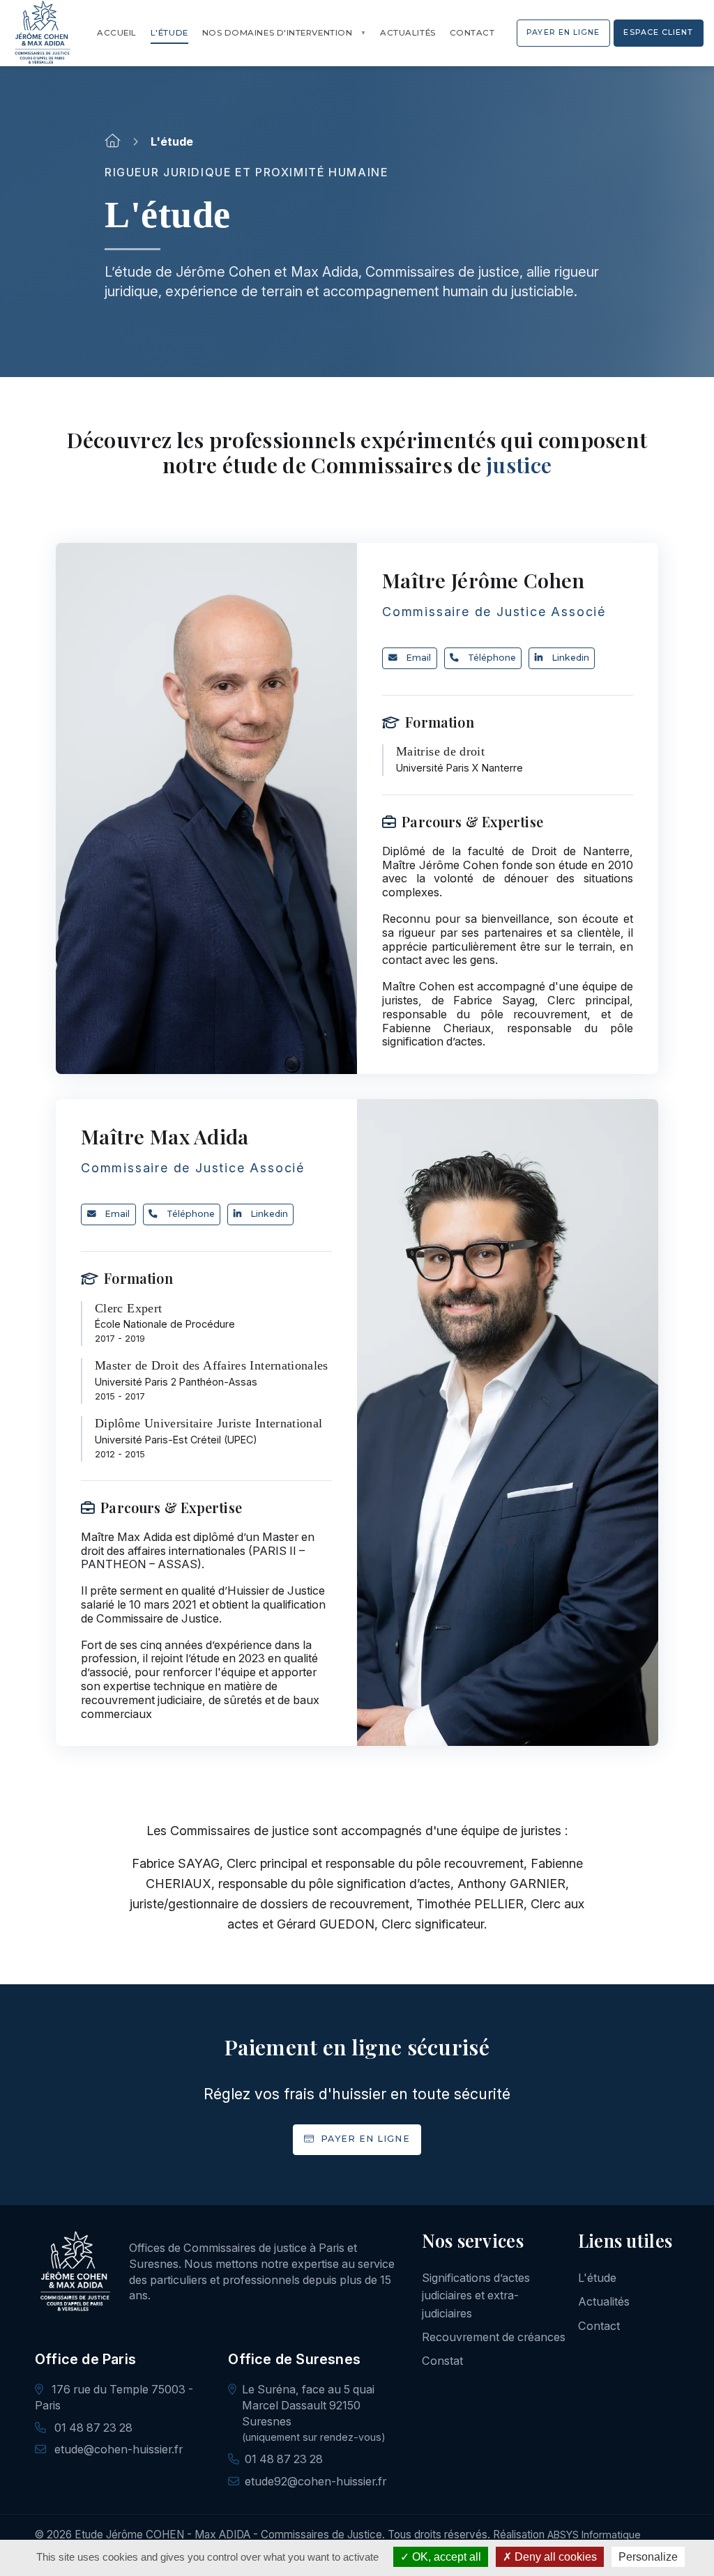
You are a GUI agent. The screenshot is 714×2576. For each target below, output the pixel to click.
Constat (442, 2361)
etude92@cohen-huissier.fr (316, 2481)
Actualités (408, 33)
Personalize (648, 2557)
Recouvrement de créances (494, 2337)
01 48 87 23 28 (92, 2428)
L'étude (169, 33)
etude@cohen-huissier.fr (117, 2449)
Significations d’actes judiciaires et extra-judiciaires (476, 2295)
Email (418, 658)
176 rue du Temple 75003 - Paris (114, 2397)
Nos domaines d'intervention (278, 33)
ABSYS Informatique (594, 2535)
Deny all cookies (554, 2557)
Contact (472, 33)
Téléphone (492, 658)
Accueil (117, 33)
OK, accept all (445, 2557)
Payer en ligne (364, 2139)
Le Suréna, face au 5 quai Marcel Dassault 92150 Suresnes (308, 2405)
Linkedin (570, 658)
